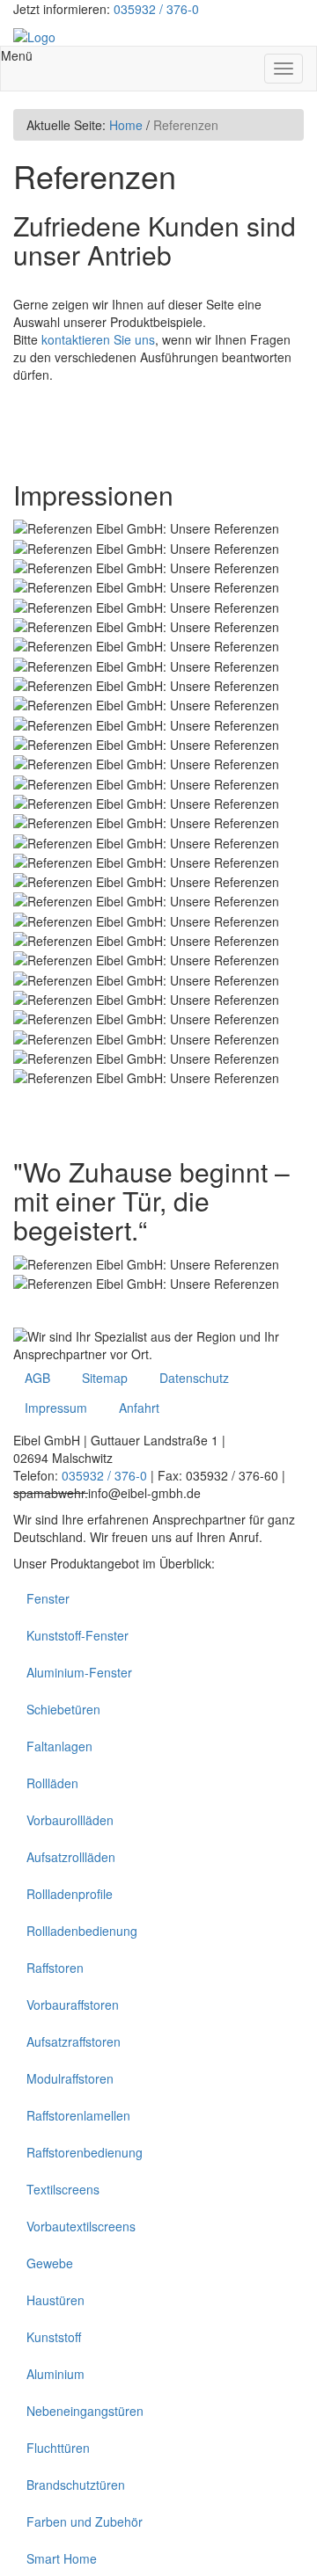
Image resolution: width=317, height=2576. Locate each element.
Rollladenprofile (70, 1894)
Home (126, 125)
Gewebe (50, 2263)
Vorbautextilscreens (81, 2226)
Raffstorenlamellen (78, 2115)
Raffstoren (55, 1968)
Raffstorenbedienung (85, 2152)
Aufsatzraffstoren (74, 2041)
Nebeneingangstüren (85, 2411)
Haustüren (55, 2300)
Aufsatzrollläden (71, 1857)
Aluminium (55, 2374)
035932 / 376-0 (156, 9)
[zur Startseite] (34, 35)
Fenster (48, 1598)
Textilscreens (63, 2189)
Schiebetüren (63, 1709)
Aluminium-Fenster (79, 1672)
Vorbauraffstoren (73, 2005)
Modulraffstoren (70, 2078)
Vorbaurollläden (70, 1820)
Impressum (56, 1408)
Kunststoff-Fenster (77, 1635)
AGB (37, 1378)
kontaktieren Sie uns (98, 339)
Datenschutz (194, 1378)
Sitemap (105, 1378)
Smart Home (62, 2558)
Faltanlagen (59, 1746)
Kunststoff (54, 2337)
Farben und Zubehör (85, 2521)
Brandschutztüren (76, 2485)
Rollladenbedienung (82, 1931)
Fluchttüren (58, 2448)
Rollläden (52, 1783)
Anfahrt (139, 1408)
